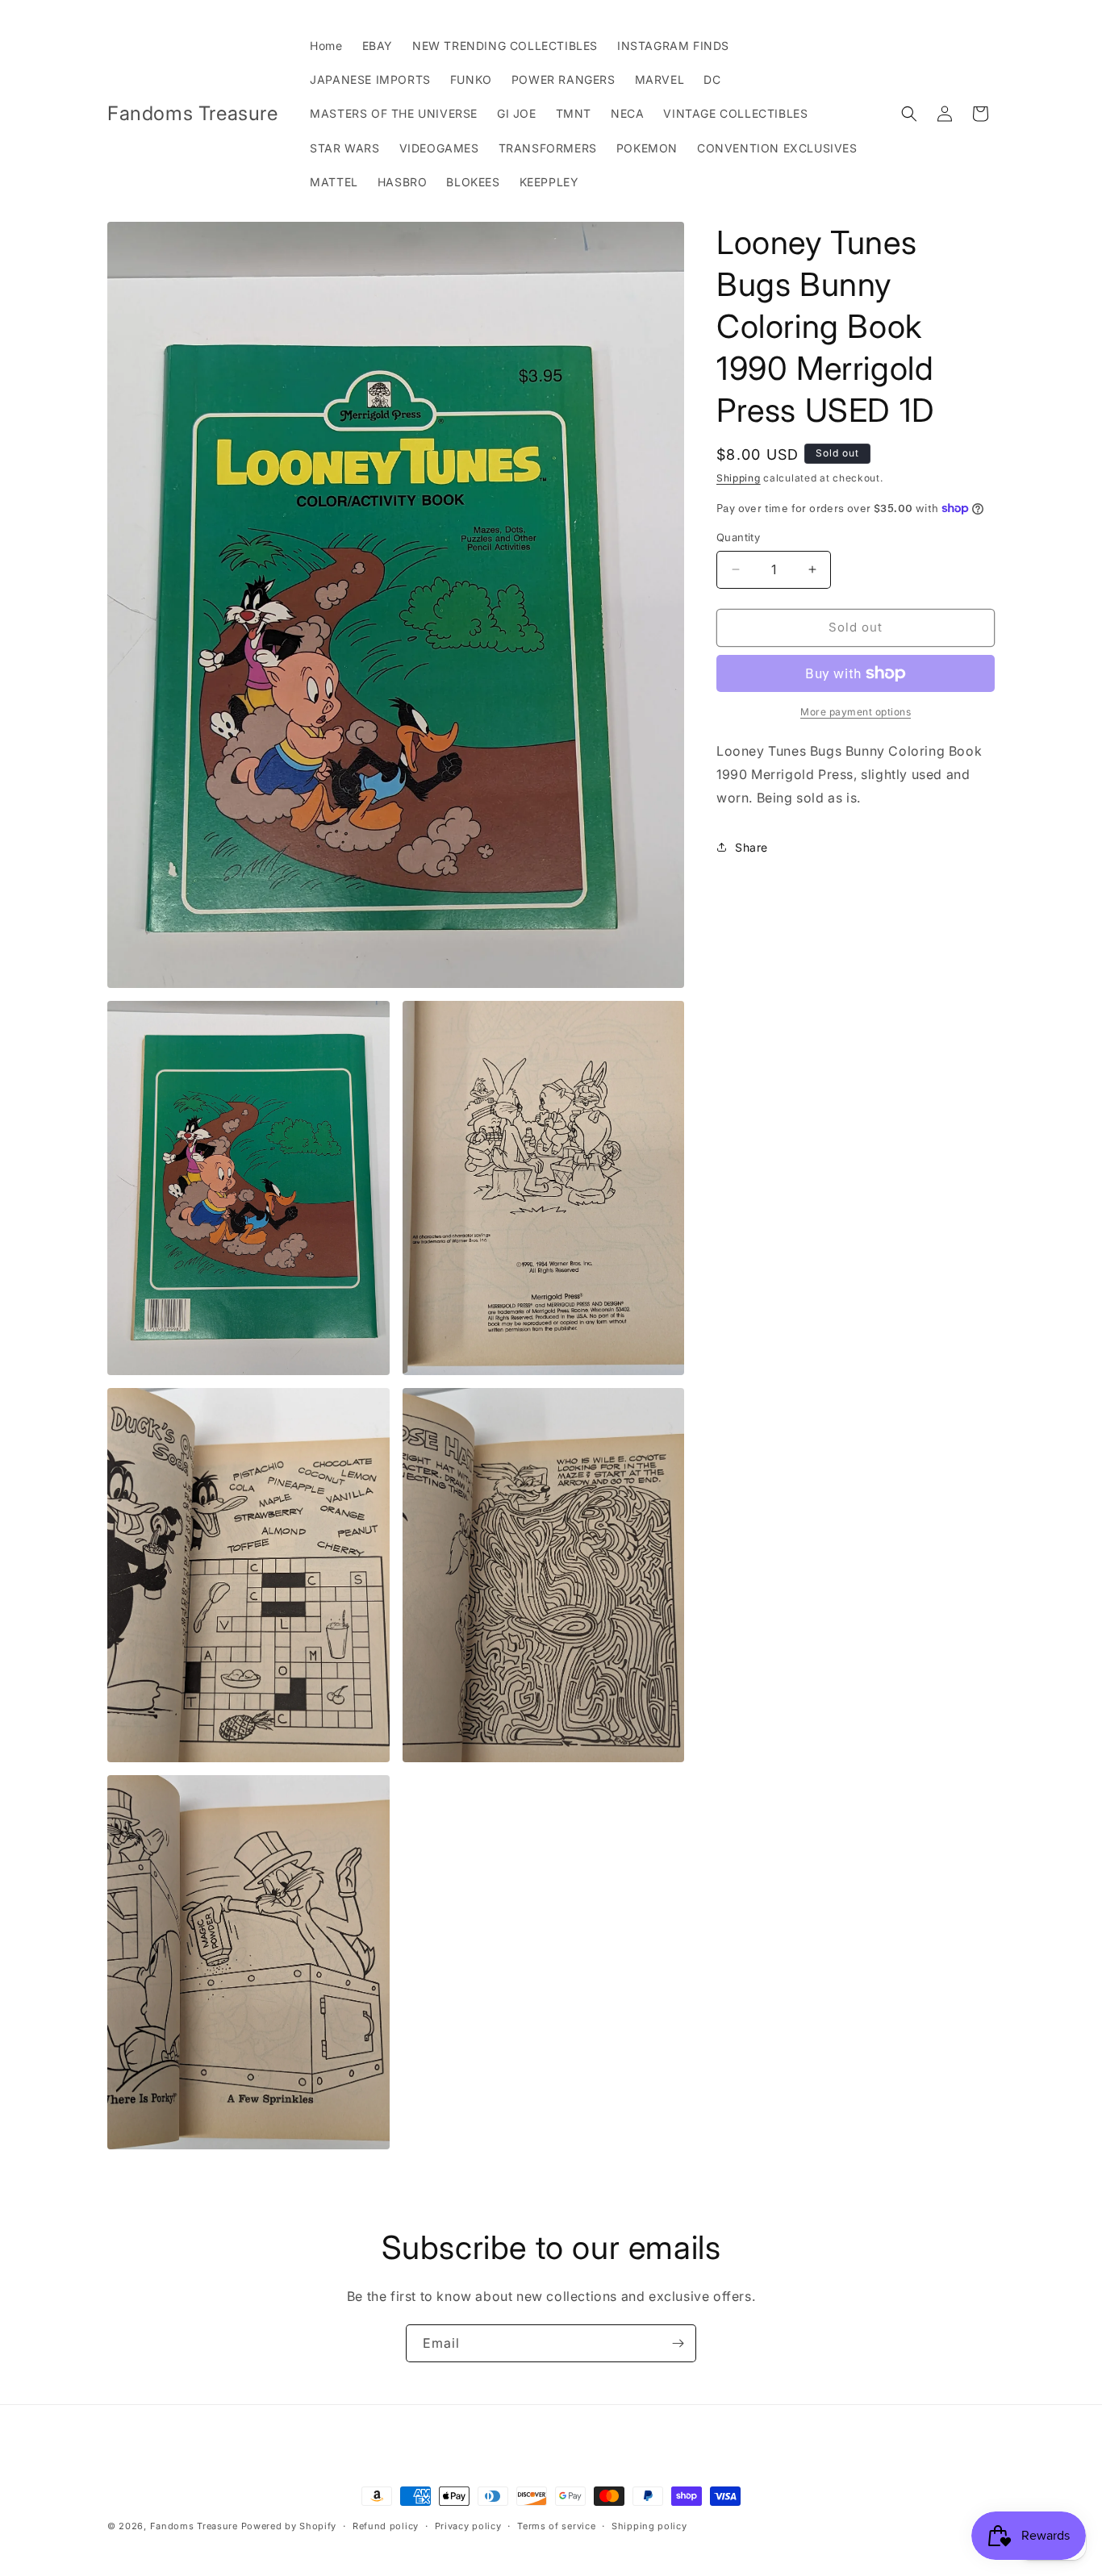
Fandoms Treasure (194, 2526)
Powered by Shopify (289, 2526)
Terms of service (556, 2526)
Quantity (738, 537)
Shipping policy (649, 2526)
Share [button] (751, 847)
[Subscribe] (678, 2343)
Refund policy (386, 2526)
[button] (909, 114)
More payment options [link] (856, 712)
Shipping (739, 478)
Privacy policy (468, 2526)
